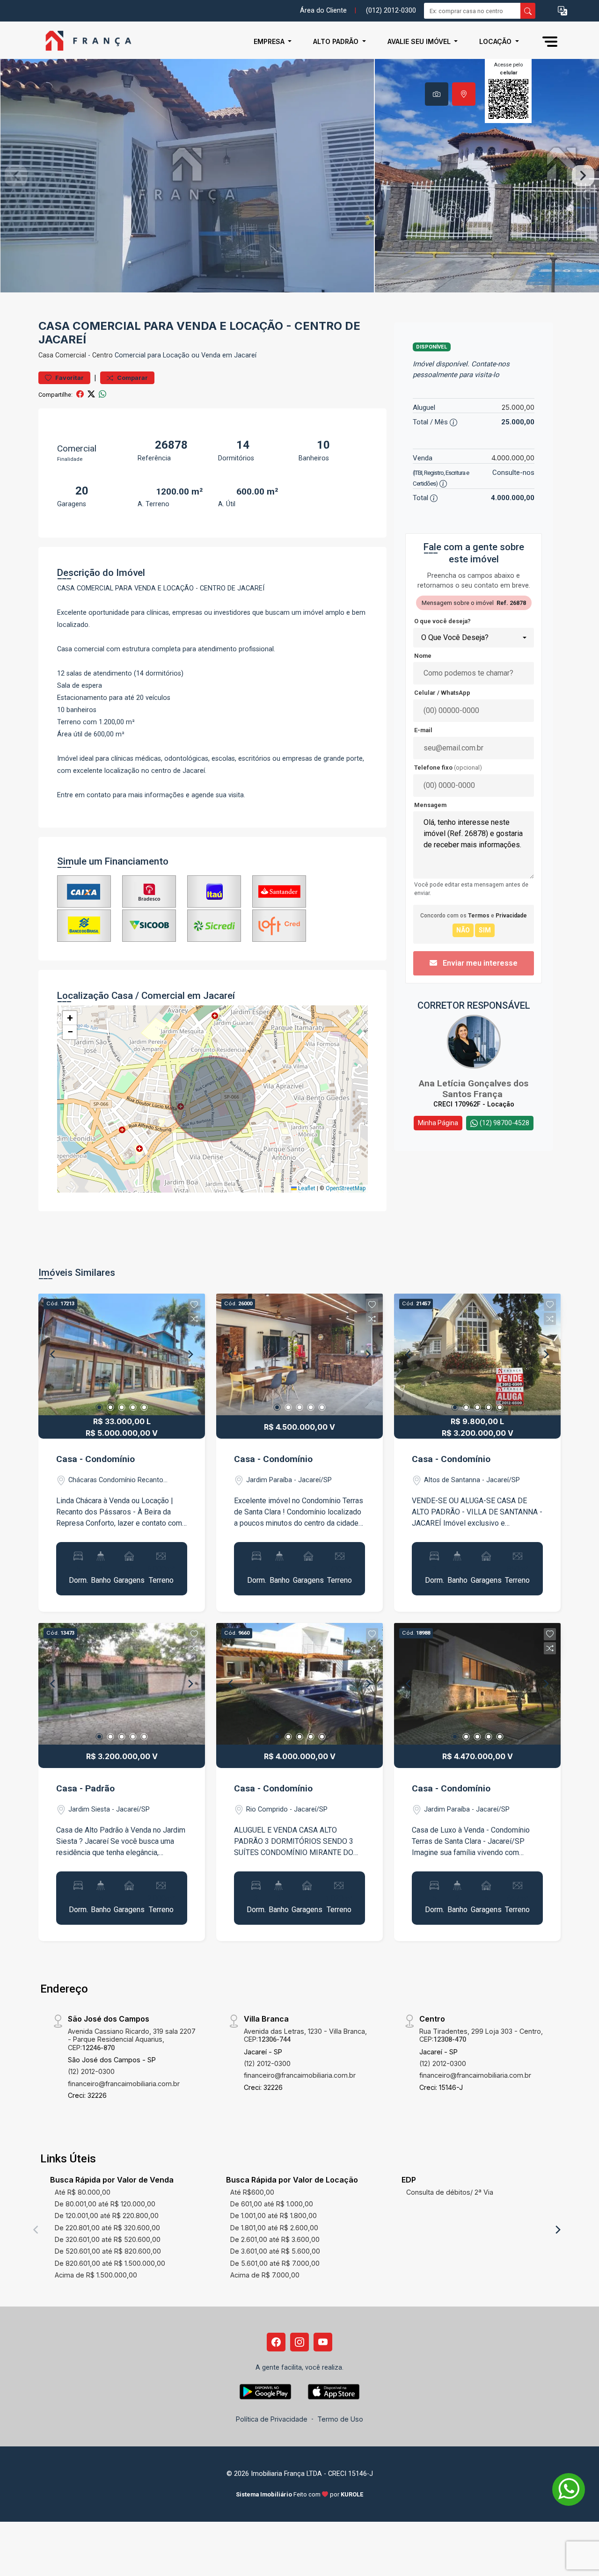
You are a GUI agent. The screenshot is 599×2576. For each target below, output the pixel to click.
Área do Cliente (323, 11)
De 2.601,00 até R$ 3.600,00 (275, 2239)
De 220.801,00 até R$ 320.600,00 (107, 2228)
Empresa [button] (270, 41)
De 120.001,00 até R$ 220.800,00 (107, 2216)
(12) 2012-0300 (91, 2071)
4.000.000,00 (513, 458)
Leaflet (306, 1188)
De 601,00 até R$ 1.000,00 (272, 2204)
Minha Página (438, 1123)
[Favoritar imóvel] (194, 1305)
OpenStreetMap (346, 1188)
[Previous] (53, 1354)
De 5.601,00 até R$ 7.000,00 (275, 2263)
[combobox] (474, 638)
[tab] (437, 94)
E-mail (423, 730)
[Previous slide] (16, 176)
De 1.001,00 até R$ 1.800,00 (274, 2216)
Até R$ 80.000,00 (83, 2192)
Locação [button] (496, 41)
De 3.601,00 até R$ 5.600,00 (275, 2251)
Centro (102, 355)
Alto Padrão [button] (337, 41)
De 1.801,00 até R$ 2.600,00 (274, 2228)
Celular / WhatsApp (442, 693)
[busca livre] (528, 11)
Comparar (132, 378)
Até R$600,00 (252, 2192)
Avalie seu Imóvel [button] (420, 41)
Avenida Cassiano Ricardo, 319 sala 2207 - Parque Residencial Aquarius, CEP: (132, 2039)
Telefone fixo (448, 768)
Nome (423, 656)
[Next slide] (583, 176)
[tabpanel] (299, 176)
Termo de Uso (340, 2419)
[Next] (190, 1354)
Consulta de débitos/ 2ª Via (450, 2192)
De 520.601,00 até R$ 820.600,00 (108, 2251)
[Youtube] (323, 2342)
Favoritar (69, 378)
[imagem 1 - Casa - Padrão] (122, 1684)
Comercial (71, 355)
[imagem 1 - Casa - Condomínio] (122, 1354)
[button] (562, 11)
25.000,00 (518, 407)
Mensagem (430, 805)
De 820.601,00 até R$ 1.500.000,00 (110, 2263)
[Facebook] (276, 2342)
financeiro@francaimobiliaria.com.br (124, 2084)
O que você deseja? (442, 621)
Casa (46, 355)
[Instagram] (299, 2342)
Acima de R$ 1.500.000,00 (96, 2275)
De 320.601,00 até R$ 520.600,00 (108, 2239)
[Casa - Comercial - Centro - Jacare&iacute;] (85, 41)
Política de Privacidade (272, 2419)
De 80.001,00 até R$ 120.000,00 (105, 2204)
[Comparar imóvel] (194, 1319)
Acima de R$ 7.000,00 (265, 2275)
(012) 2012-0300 (391, 11)
